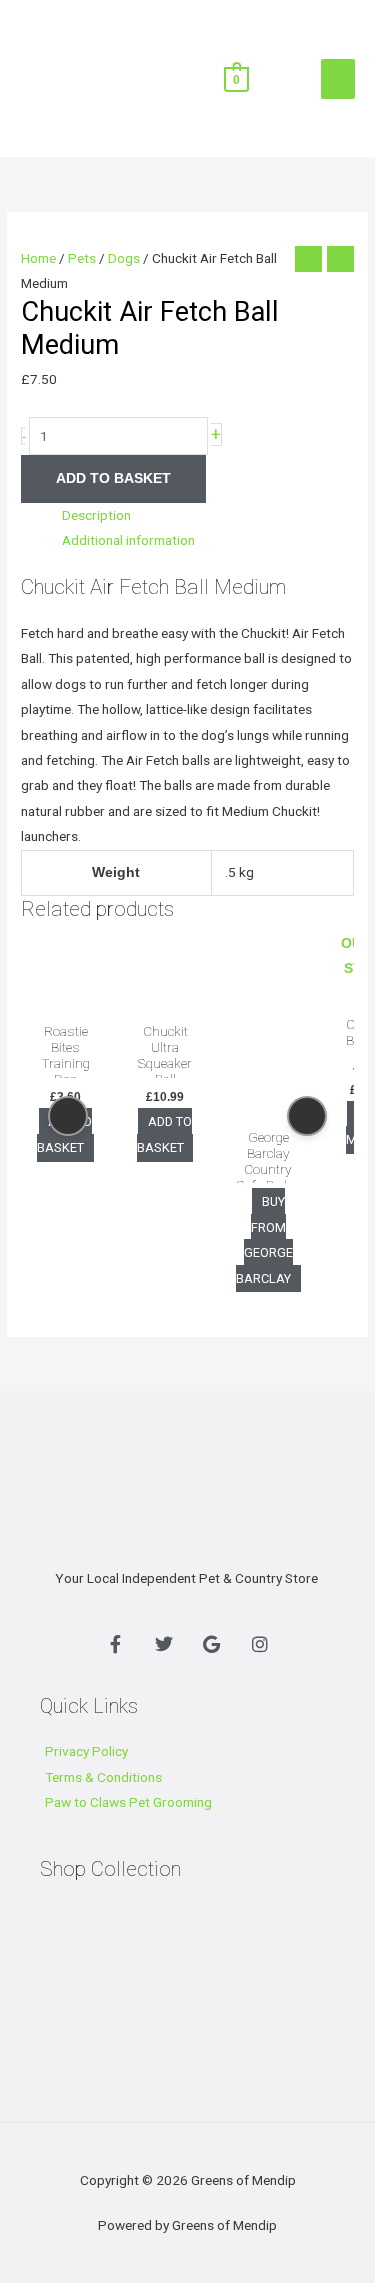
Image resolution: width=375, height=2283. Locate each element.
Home (38, 258)
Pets (82, 258)
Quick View (66, 997)
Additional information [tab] (128, 540)
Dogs (124, 258)
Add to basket (113, 478)
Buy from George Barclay (264, 1240)
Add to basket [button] (164, 1135)
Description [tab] (96, 515)
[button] (273, 77)
